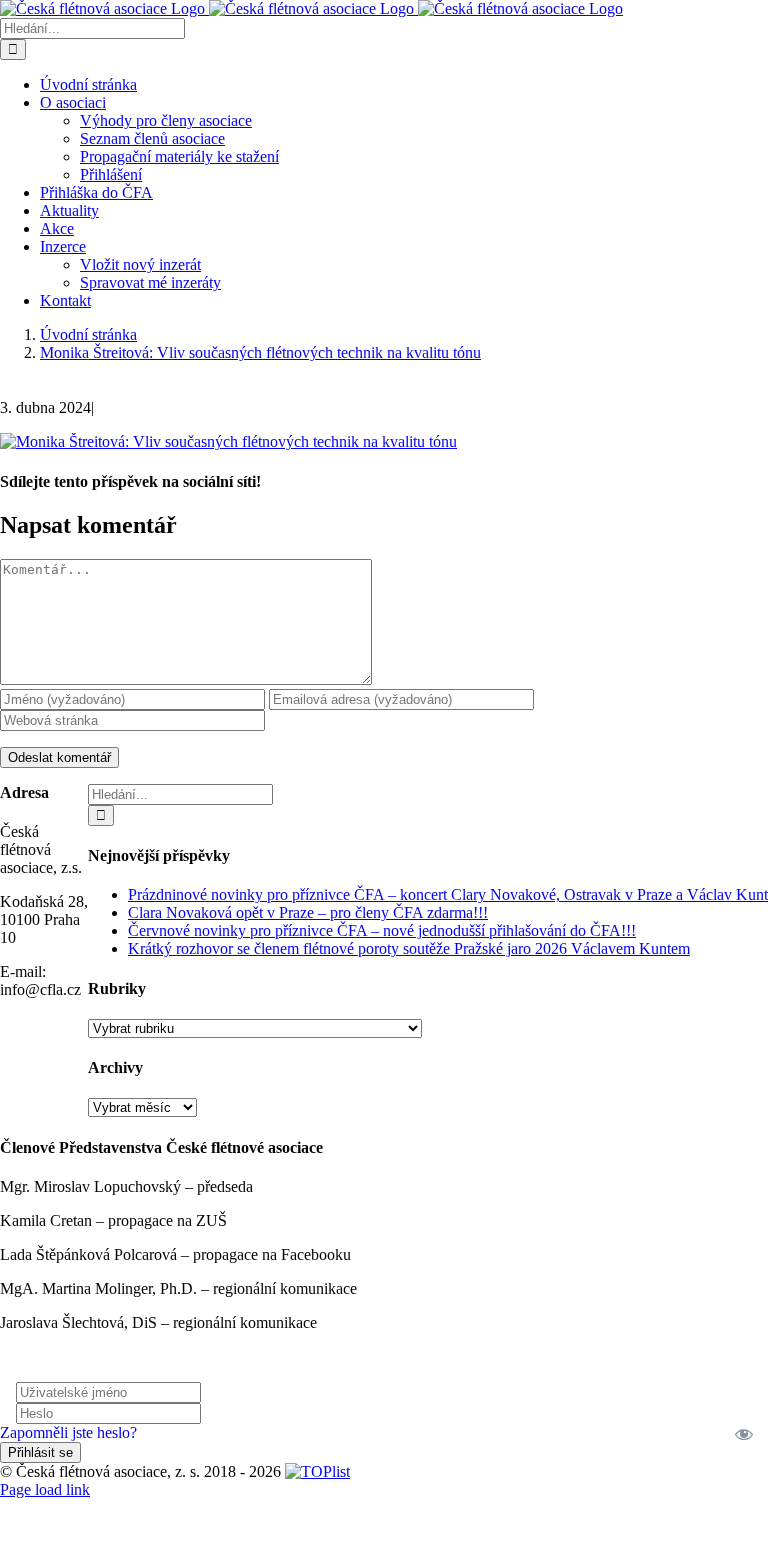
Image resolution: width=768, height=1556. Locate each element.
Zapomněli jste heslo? (68, 1432)
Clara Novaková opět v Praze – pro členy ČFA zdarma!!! (308, 912)
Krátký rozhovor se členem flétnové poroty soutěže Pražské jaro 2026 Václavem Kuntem (409, 948)
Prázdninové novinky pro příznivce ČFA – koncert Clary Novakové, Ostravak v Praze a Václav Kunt (448, 894)
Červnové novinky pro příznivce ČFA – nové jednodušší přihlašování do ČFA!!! (382, 930)
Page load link (45, 1489)
